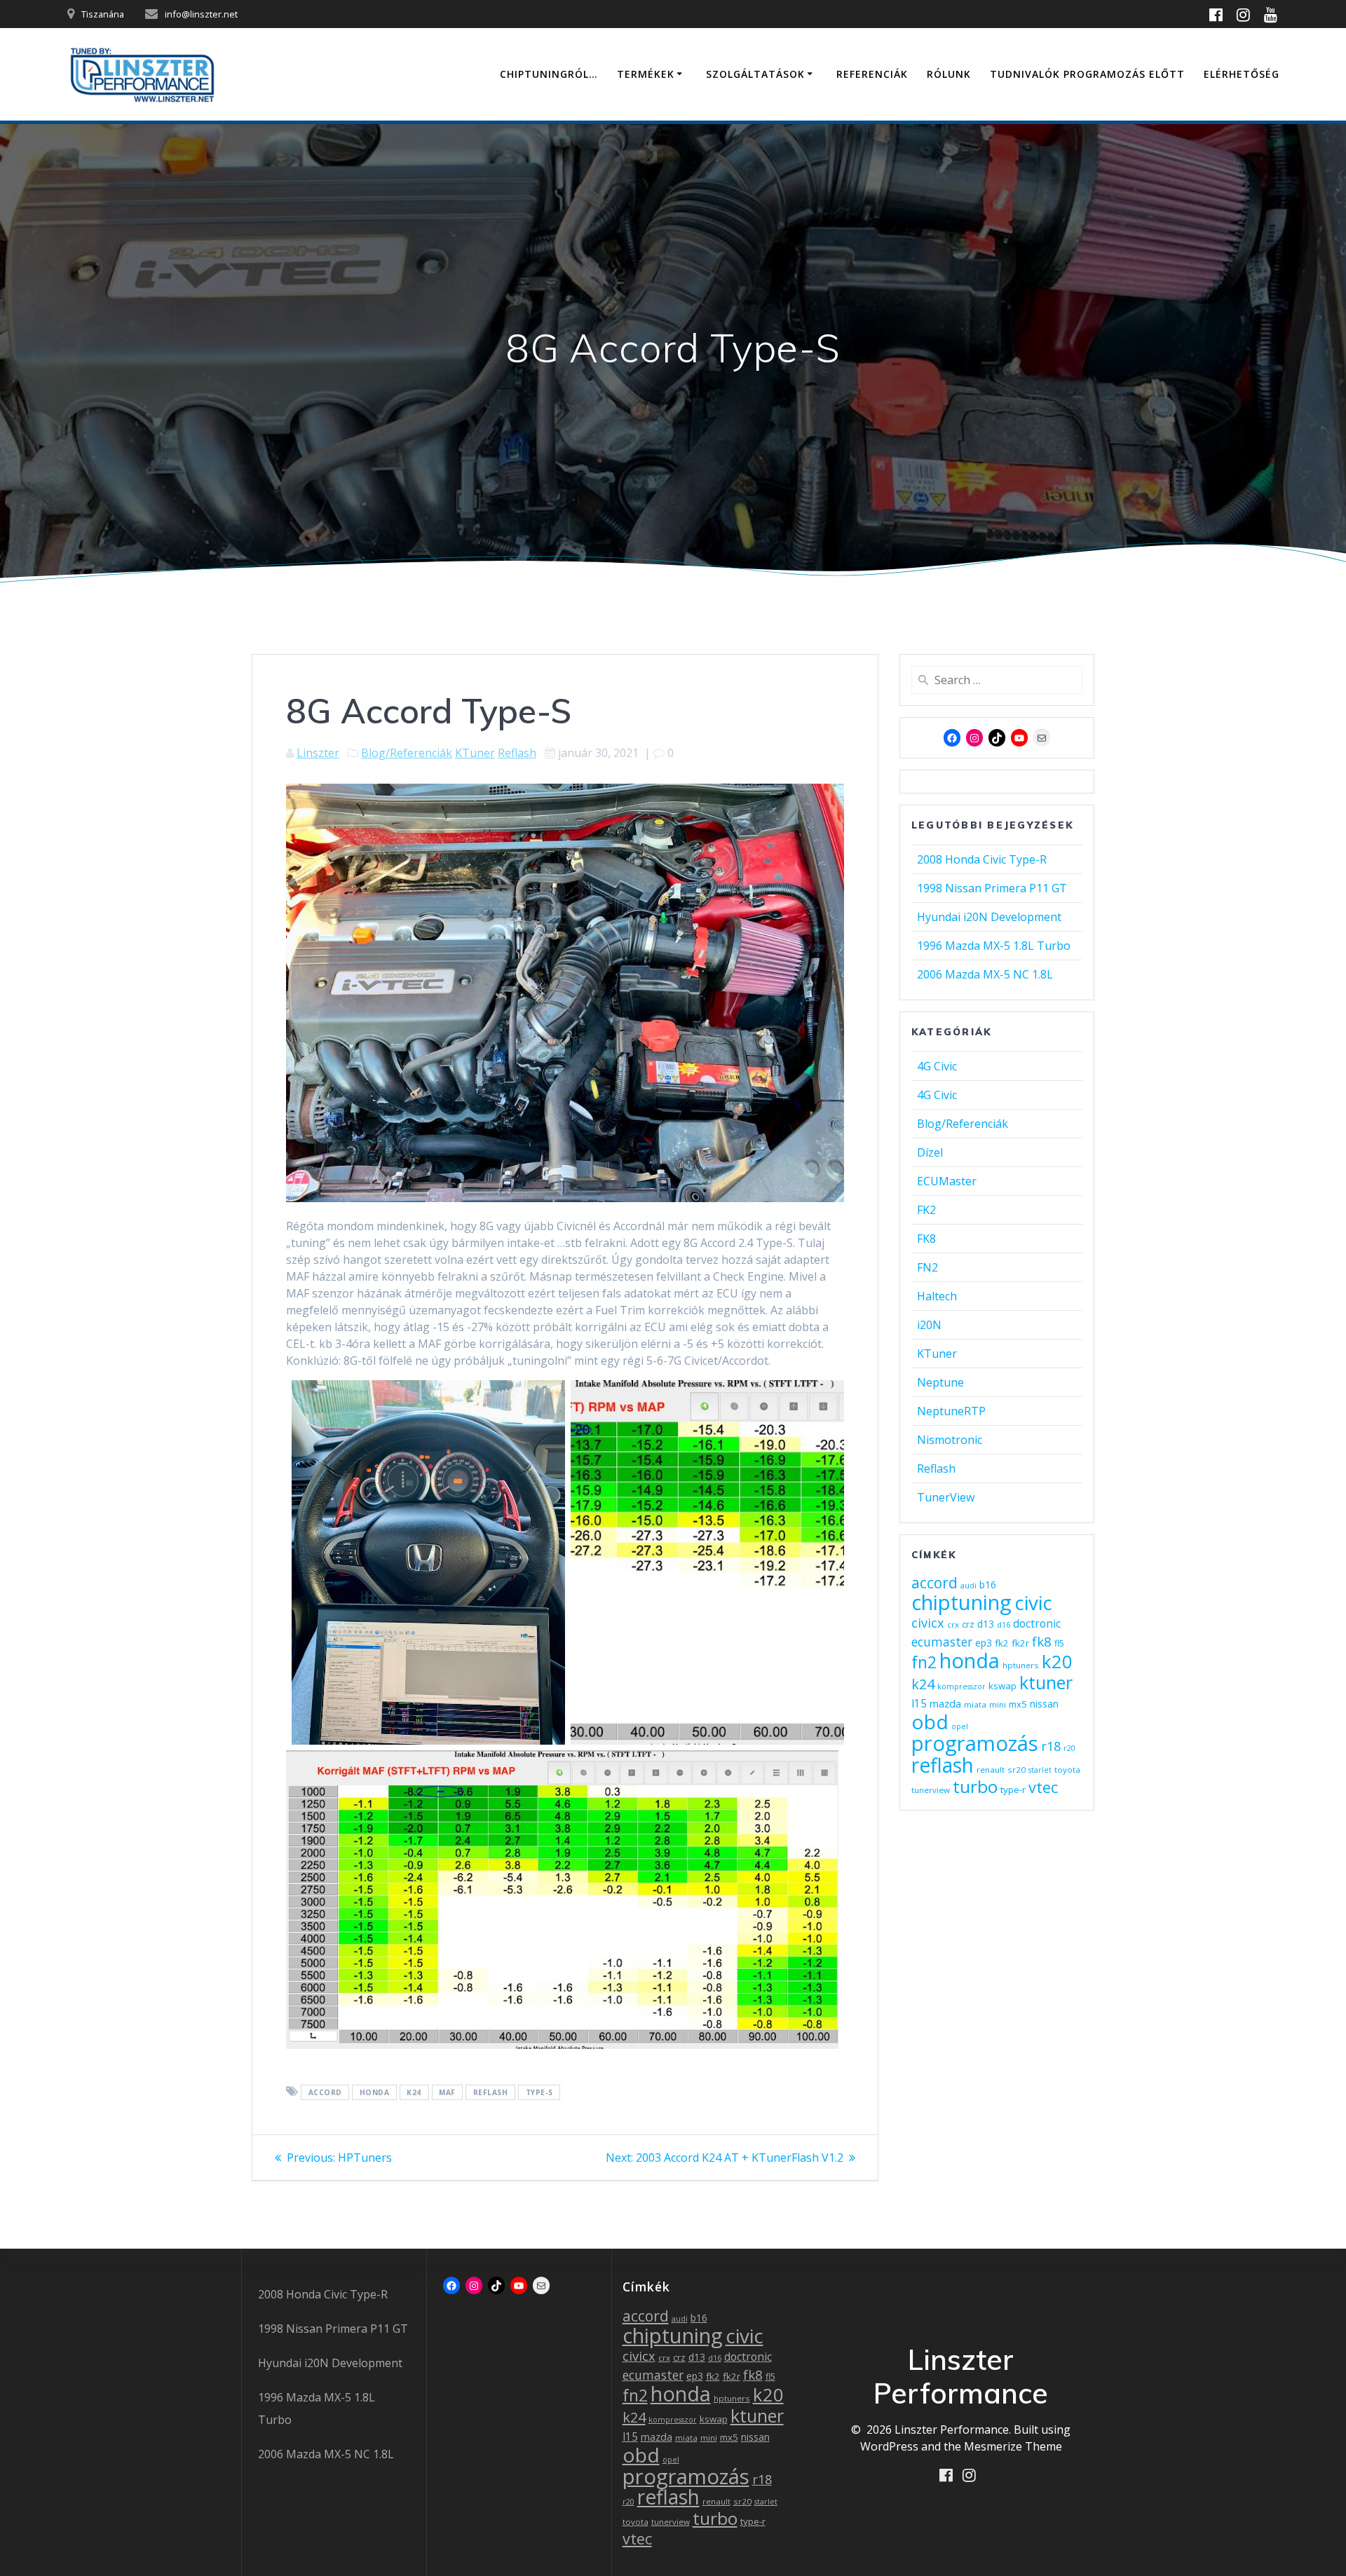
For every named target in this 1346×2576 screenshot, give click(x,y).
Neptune (940, 1382)
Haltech (937, 1296)
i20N (929, 1325)
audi (968, 1586)
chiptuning (961, 1602)
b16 (988, 1585)
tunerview (931, 1790)
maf (447, 2092)
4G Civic (937, 1066)
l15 (919, 1703)
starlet (1040, 1770)
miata (975, 1704)
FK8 (926, 1239)
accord (325, 2092)
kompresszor (961, 1686)
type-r (1013, 1790)
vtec (1043, 1787)
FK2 (926, 1210)
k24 (414, 2092)
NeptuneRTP (951, 1411)
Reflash (517, 753)
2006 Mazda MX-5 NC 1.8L (985, 974)
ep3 (984, 1643)
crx (953, 1624)
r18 (1051, 1746)
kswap (1002, 1686)
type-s (539, 2092)
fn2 (924, 1662)
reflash (491, 2092)
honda (375, 2092)
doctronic (1037, 1623)
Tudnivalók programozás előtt (1087, 74)
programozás (975, 1743)
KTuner (475, 753)
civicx (928, 1623)
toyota (1067, 1770)
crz (968, 1624)
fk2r (1020, 1643)
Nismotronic (950, 1440)
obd (930, 1722)
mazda (945, 1704)
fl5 (1059, 1643)
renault (991, 1770)
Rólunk (949, 74)
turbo (975, 1786)
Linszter (318, 753)
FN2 (927, 1267)
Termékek (646, 74)
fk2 (1002, 1643)
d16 (1004, 1625)
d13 (986, 1624)
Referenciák (872, 74)
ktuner (1046, 1682)
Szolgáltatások (755, 74)
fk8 (1042, 1641)
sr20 (1017, 1770)
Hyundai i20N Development (989, 917)
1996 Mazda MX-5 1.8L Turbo (994, 946)
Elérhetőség (1242, 74)
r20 (1069, 1748)
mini (998, 1704)
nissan (1044, 1704)
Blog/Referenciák (407, 753)
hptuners (1021, 1665)
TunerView (946, 1497)
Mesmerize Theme (1013, 2446)
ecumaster (942, 1642)
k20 (1057, 1661)
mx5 (1018, 1704)
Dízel (930, 1152)
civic (1033, 1602)
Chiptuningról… (549, 74)
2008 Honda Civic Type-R (982, 859)
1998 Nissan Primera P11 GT (992, 888)
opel (960, 1726)
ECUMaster (947, 1181)
